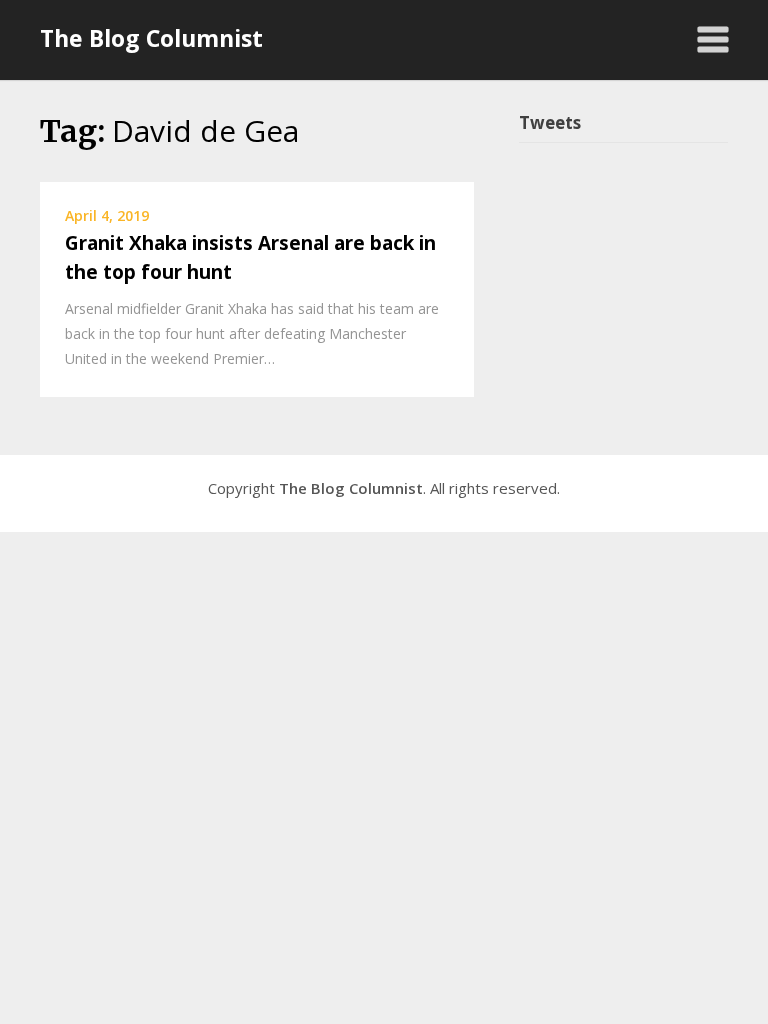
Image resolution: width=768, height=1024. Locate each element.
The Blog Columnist (151, 38)
